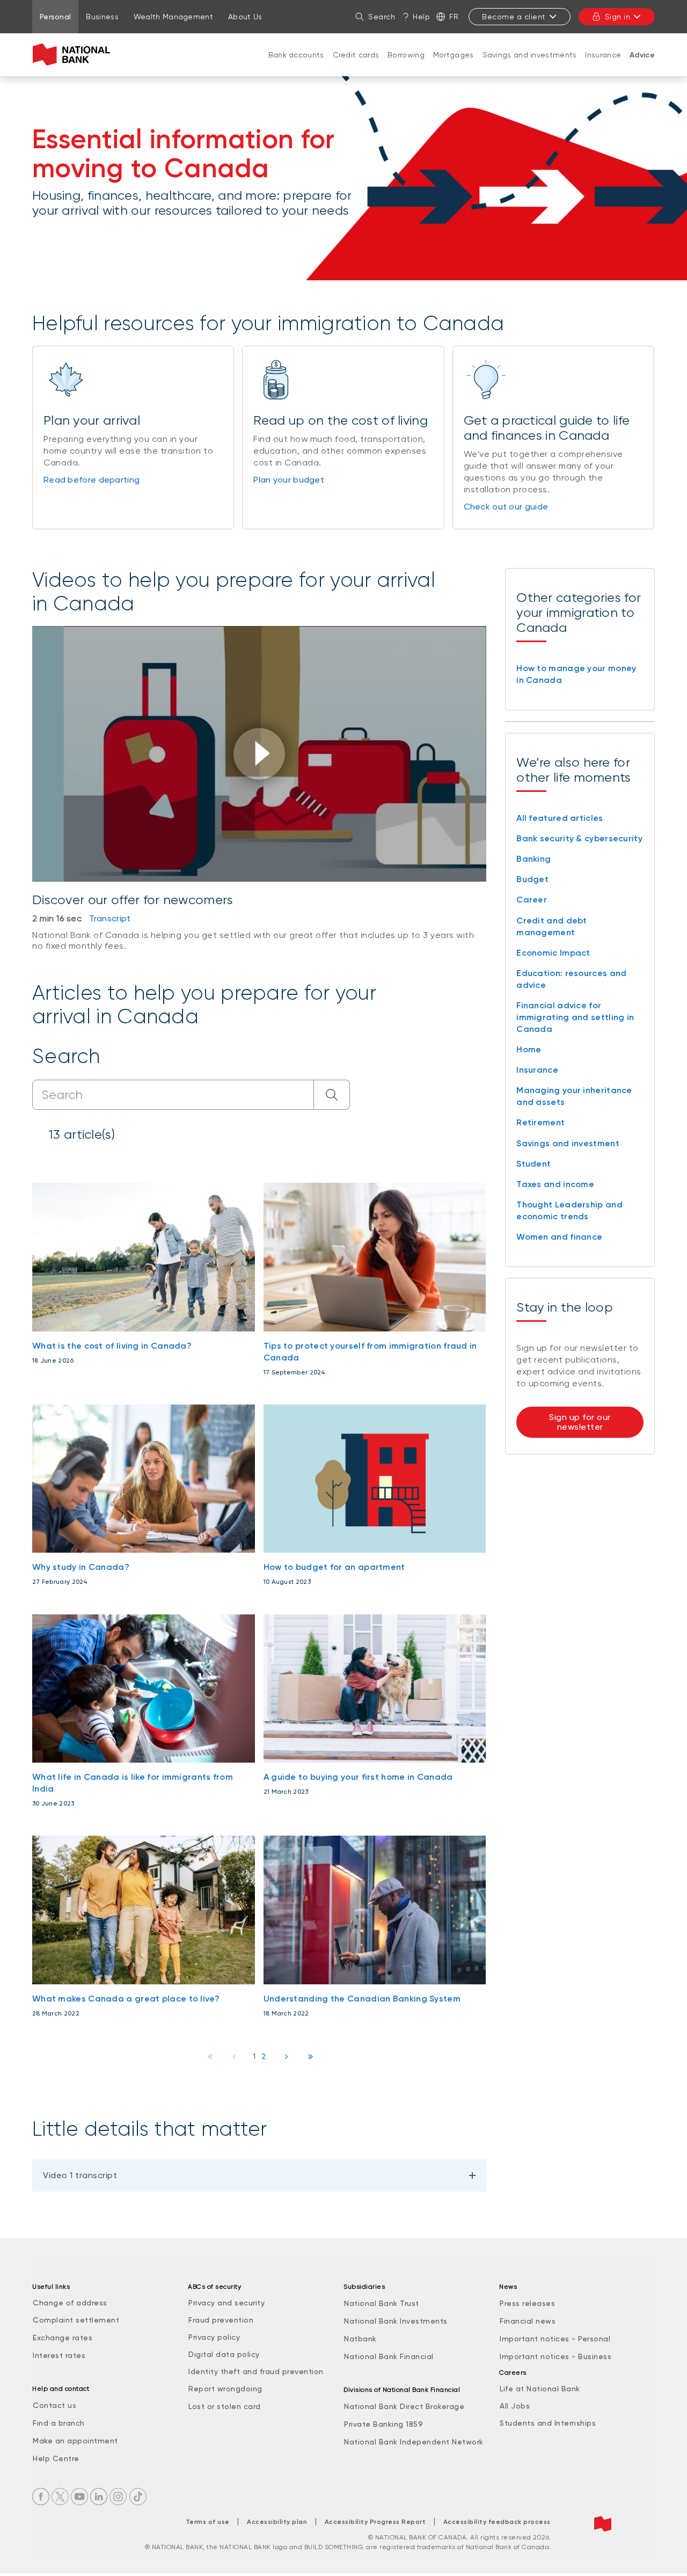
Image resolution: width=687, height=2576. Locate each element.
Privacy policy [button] (214, 2337)
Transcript (110, 918)
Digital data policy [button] (224, 2354)
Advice (642, 55)
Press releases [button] (527, 2303)
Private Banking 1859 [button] (383, 2424)
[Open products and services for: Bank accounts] (296, 66)
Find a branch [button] (59, 2423)
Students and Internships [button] (548, 2423)
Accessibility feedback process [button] (497, 2522)
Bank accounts (296, 55)
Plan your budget (289, 480)
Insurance (603, 55)
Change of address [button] (70, 2303)
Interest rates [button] (59, 2355)
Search (382, 17)
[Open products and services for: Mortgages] (454, 66)
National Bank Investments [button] (396, 2321)
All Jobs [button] (515, 2406)
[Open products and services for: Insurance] (603, 66)
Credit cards (356, 55)
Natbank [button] (360, 2339)
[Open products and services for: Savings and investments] (530, 66)
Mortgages (454, 55)
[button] (259, 754)
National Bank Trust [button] (382, 2303)
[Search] (332, 1095)
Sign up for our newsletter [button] (580, 1422)
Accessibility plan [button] (277, 2522)
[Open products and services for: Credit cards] (356, 66)
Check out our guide (506, 507)
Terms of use (208, 2522)
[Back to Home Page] (74, 55)
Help (421, 17)
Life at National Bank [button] (540, 2389)
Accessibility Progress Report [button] (375, 2522)
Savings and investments (530, 55)
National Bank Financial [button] (389, 2356)
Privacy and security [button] (226, 2303)
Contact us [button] (54, 2405)
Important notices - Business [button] (556, 2356)
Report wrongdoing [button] (225, 2389)
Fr (454, 17)
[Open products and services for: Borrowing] (406, 66)
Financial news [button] (528, 2321)
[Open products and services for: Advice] (642, 66)
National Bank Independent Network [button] (414, 2442)
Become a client (514, 17)
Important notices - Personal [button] (555, 2339)
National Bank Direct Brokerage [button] (404, 2406)
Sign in (618, 17)
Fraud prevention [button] (221, 2320)
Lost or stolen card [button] (225, 2406)
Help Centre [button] (56, 2458)
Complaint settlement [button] (76, 2320)
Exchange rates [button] (63, 2338)
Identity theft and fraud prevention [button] (256, 2371)
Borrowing (406, 55)
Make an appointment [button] (75, 2441)
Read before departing (92, 480)
